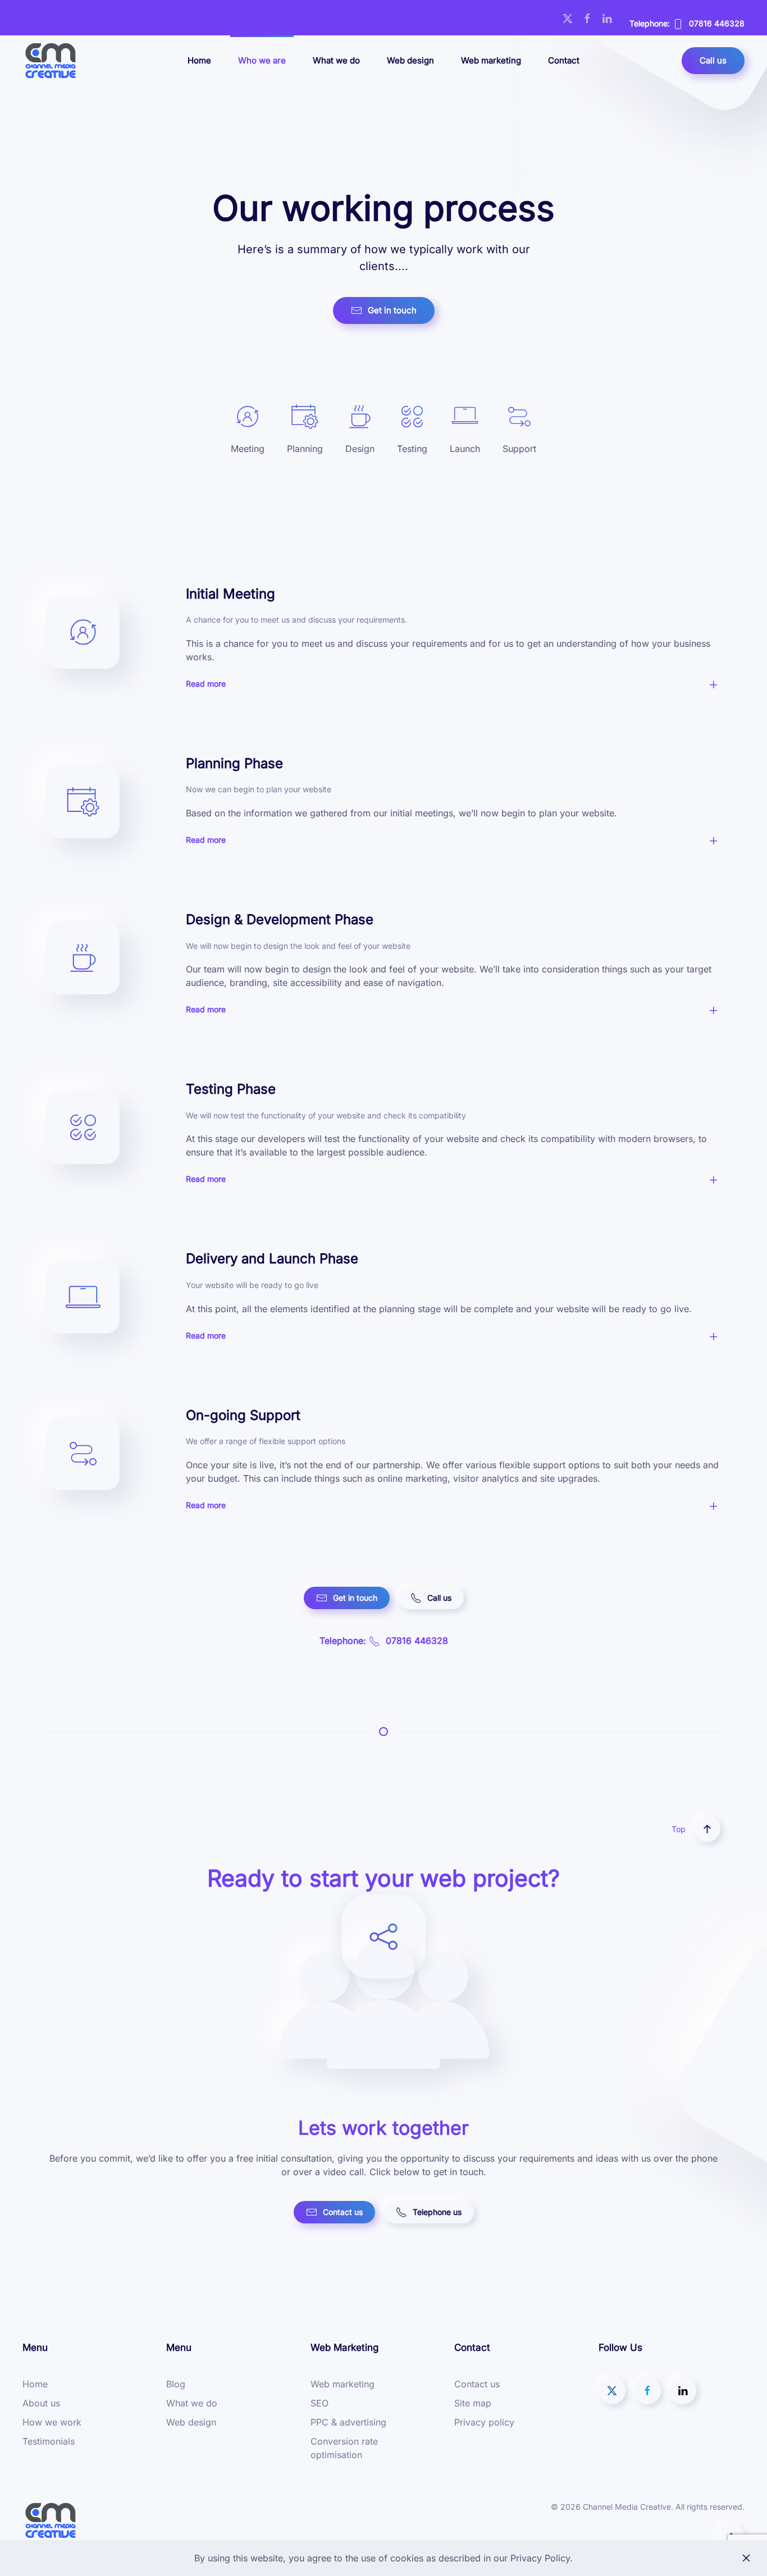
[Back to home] (51, 61)
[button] (453, 689)
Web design (410, 60)
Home (199, 60)
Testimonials (49, 2441)
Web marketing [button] (491, 60)
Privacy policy (484, 2422)
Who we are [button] (262, 60)
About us (41, 2403)
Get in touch (392, 310)
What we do (336, 60)
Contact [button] (564, 60)
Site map (473, 2403)
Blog (176, 2384)
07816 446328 (717, 23)
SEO (319, 2403)
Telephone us (437, 2212)
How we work (52, 2422)
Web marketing (343, 2384)
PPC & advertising (348, 2422)
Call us (713, 60)
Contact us (343, 2212)
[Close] (746, 2558)
